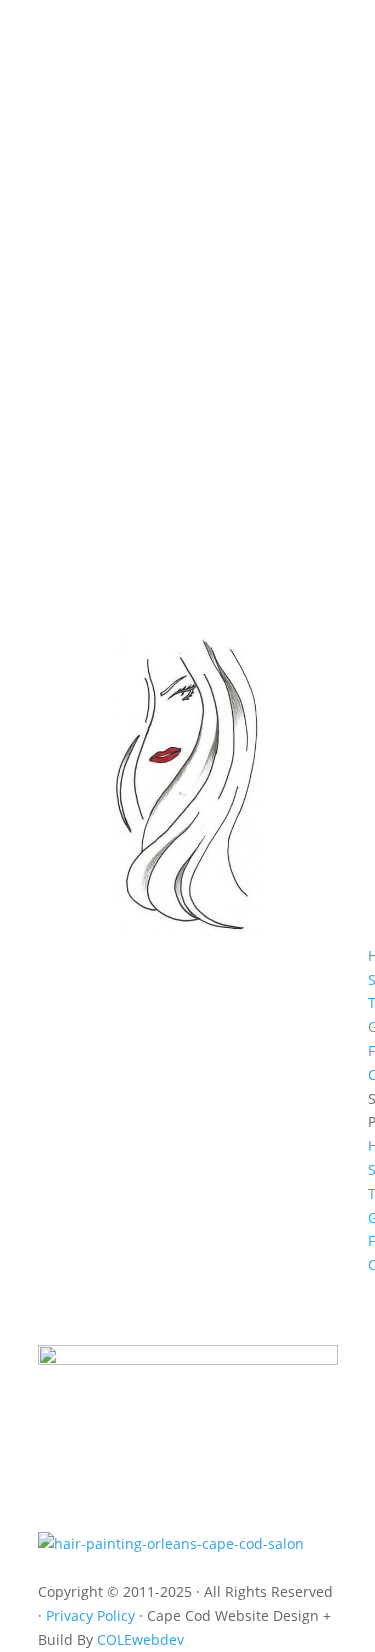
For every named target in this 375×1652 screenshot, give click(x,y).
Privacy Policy (92, 1615)
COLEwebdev (140, 1639)
